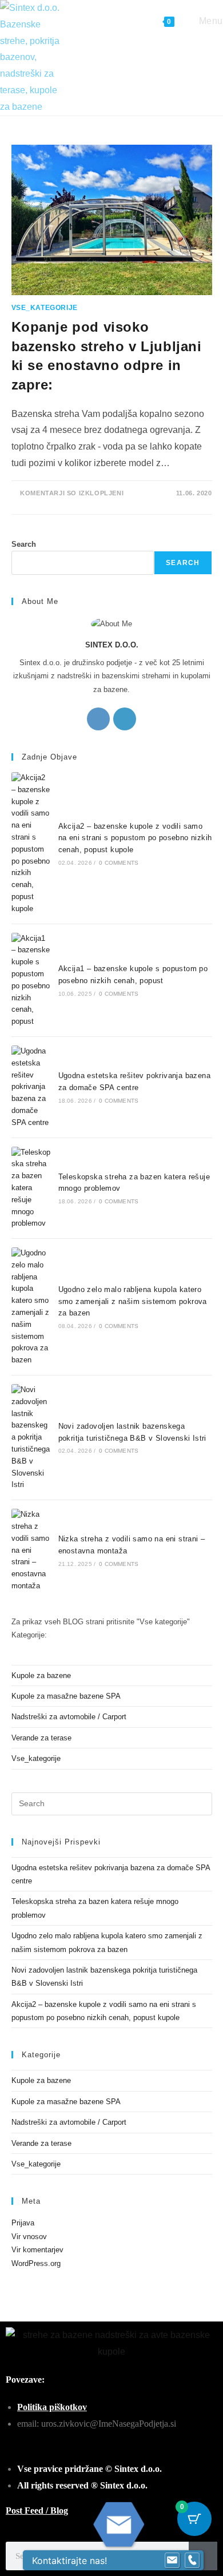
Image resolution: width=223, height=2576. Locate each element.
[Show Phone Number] (192, 2561)
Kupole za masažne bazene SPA (66, 1696)
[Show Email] (172, 2561)
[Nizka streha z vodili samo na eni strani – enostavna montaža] (31, 1551)
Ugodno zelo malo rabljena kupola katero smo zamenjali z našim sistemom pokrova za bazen (133, 1301)
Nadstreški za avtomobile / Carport (69, 1717)
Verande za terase (41, 1738)
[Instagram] (98, 719)
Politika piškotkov (52, 2407)
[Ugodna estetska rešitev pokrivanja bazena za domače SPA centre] (31, 1087)
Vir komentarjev (37, 2250)
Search (24, 544)
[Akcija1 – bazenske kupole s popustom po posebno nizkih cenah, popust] (31, 980)
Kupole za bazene (41, 1675)
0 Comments (119, 863)
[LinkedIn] (125, 719)
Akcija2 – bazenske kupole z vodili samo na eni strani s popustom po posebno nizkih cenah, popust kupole (135, 838)
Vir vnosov (29, 2237)
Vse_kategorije (45, 308)
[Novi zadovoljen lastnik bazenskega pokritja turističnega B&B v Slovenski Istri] (31, 1438)
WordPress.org (36, 2263)
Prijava (23, 2223)
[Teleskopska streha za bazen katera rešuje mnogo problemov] (31, 1188)
